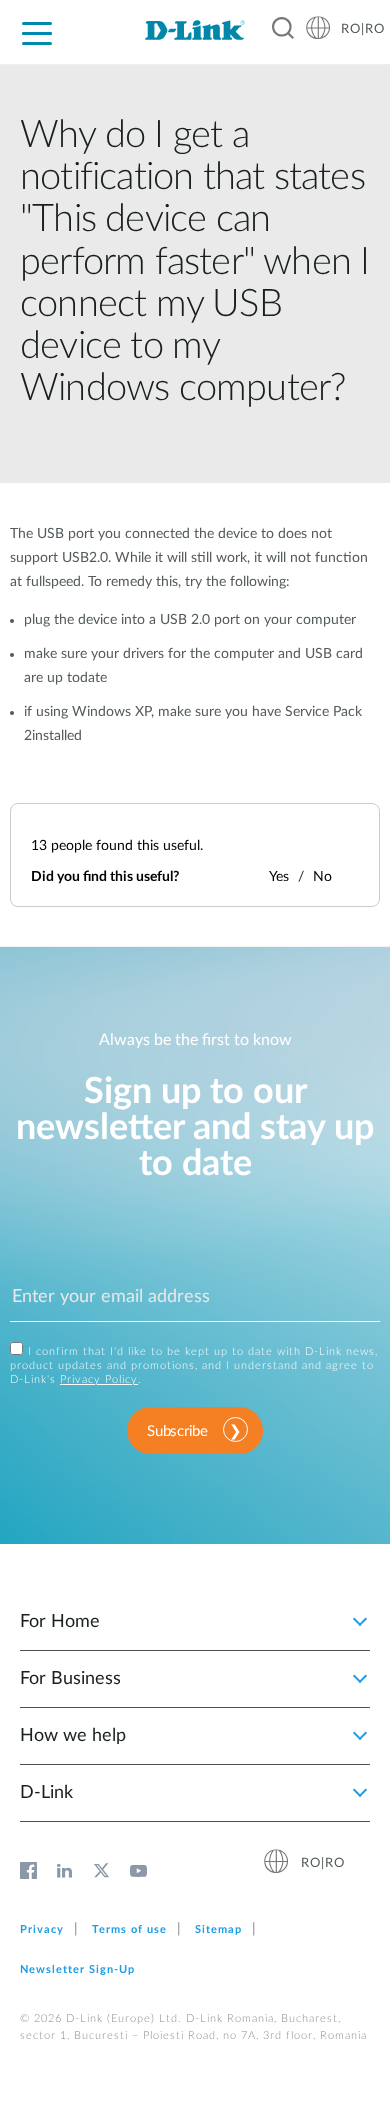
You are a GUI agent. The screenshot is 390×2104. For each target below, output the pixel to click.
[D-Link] (195, 30)
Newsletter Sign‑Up (77, 1969)
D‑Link (46, 1793)
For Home (60, 1622)
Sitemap (218, 1929)
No (322, 877)
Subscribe (177, 1431)
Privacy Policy (99, 1379)
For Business (70, 1679)
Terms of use (129, 1929)
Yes (279, 877)
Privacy (42, 1929)
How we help (73, 1736)
